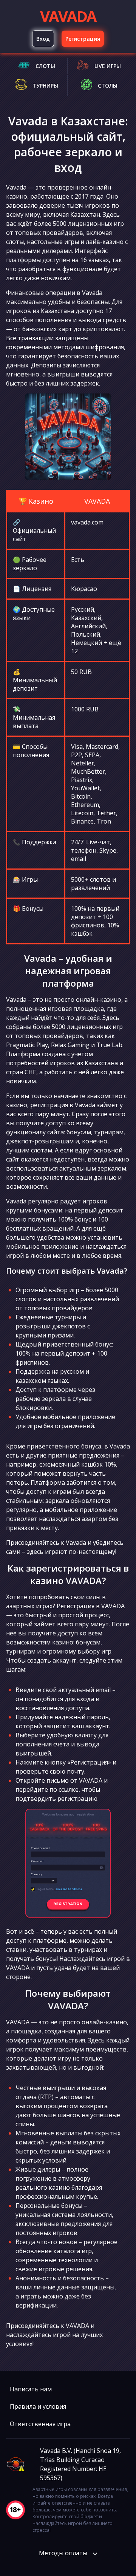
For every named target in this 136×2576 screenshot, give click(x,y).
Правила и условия (38, 2406)
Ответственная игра (40, 2424)
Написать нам (31, 2389)
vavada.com (87, 522)
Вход (43, 39)
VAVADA (68, 16)
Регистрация (83, 39)
